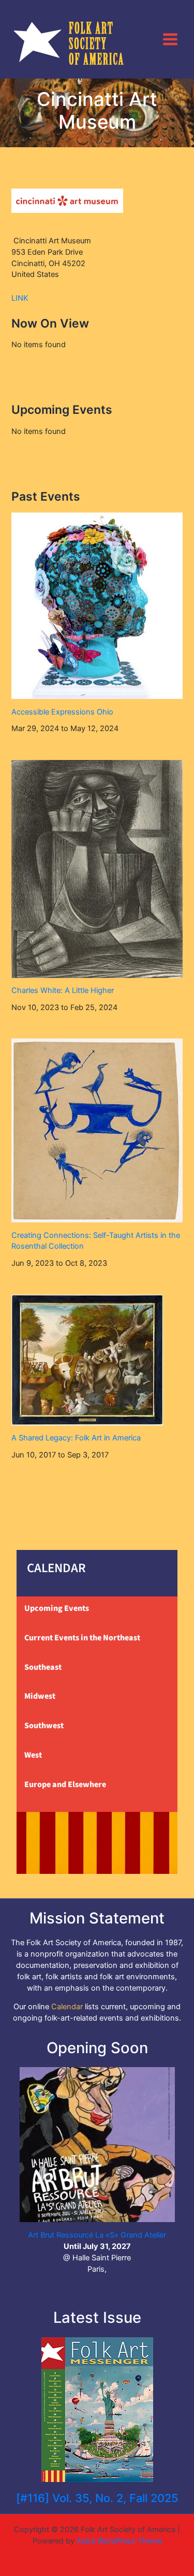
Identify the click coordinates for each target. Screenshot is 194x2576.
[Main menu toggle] (170, 39)
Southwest (44, 1726)
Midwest (40, 1696)
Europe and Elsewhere (65, 1784)
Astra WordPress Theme (119, 2541)
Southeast (43, 1667)
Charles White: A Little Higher (63, 990)
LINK (20, 298)
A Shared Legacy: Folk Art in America (76, 1438)
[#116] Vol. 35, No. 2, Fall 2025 (97, 2498)
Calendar (67, 2007)
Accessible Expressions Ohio (62, 712)
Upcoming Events (57, 1608)
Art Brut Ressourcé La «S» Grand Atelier (97, 2235)
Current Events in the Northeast (82, 1638)
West (33, 1755)
